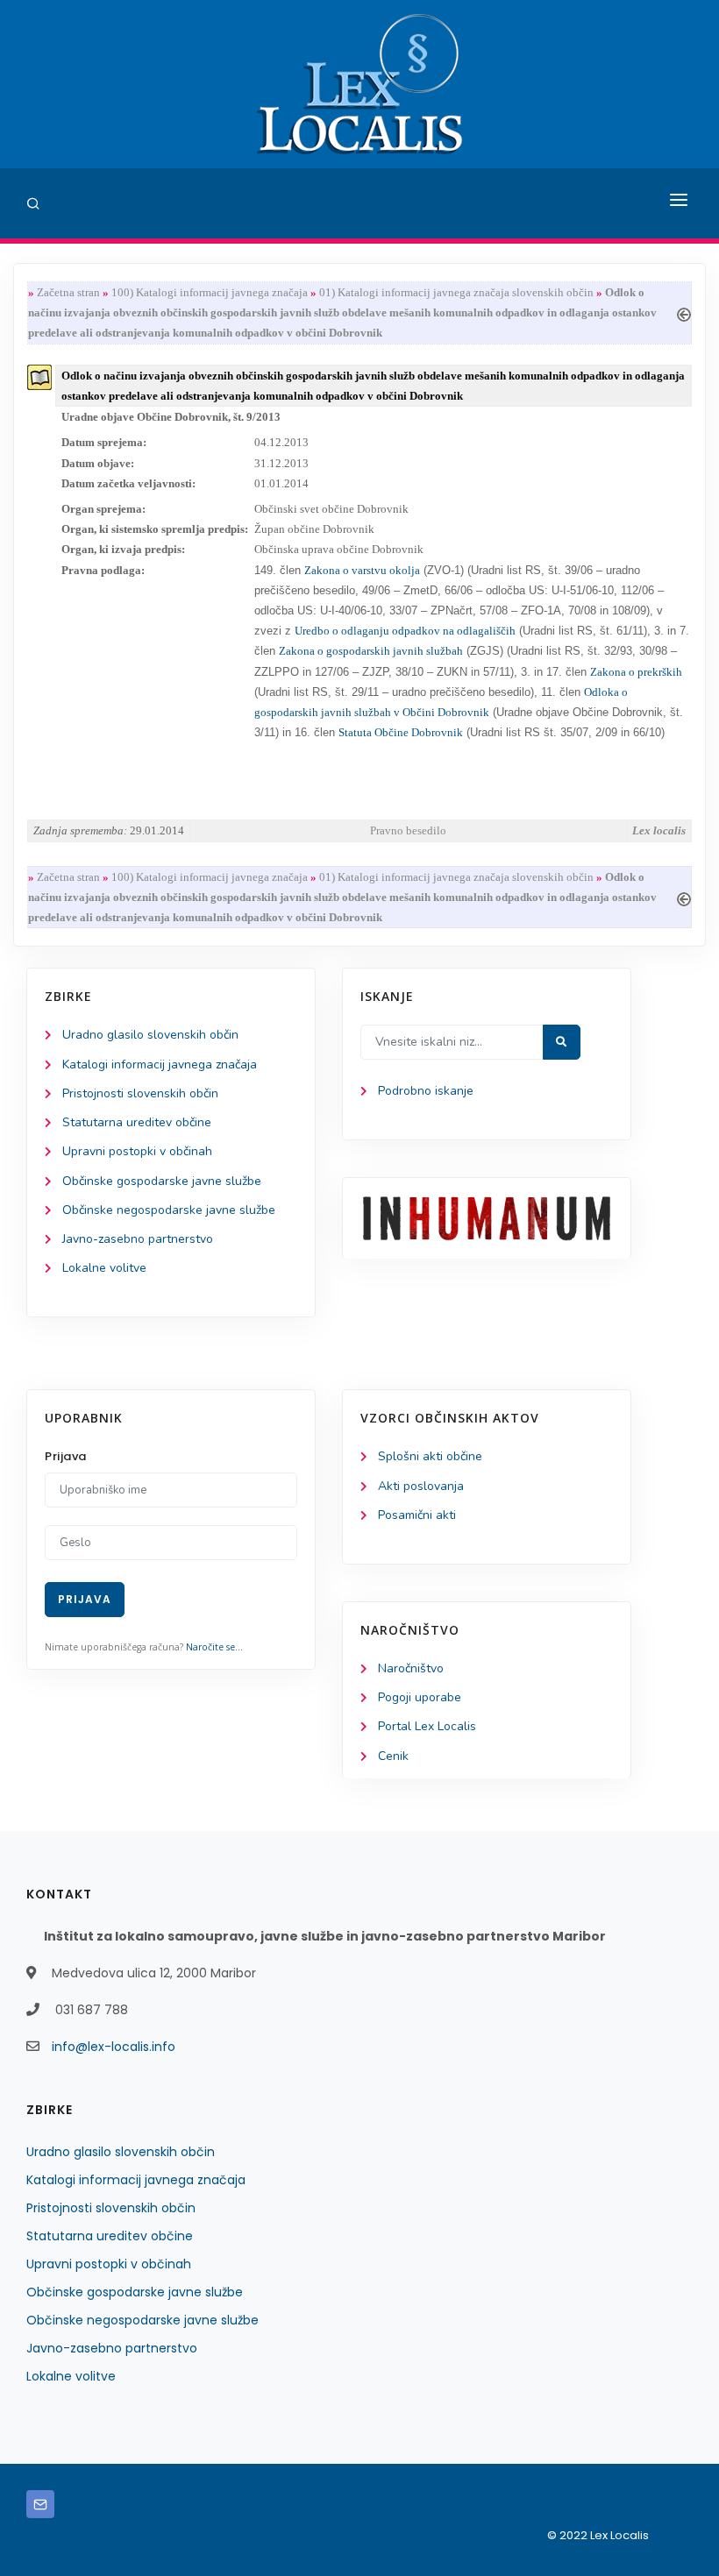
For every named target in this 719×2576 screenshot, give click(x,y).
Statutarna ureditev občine (137, 1122)
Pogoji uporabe (420, 1697)
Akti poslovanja (421, 1486)
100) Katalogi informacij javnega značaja (210, 292)
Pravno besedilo (408, 830)
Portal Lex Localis (427, 1726)
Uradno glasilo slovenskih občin (150, 1035)
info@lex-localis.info (114, 2047)
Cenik (393, 1756)
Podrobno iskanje (426, 1091)
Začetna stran (68, 292)
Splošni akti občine (430, 1456)
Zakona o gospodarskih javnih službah (371, 651)
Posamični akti (417, 1515)
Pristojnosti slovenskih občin (140, 1093)
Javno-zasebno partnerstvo (138, 1239)
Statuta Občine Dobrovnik (401, 732)
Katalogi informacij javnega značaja (160, 1064)
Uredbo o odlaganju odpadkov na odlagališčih (405, 631)
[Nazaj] (684, 312)
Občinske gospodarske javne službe (162, 1181)
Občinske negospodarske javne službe (169, 1210)
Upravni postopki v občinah (137, 1151)
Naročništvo (411, 1668)
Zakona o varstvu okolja (362, 570)
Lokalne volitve (104, 1268)
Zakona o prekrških (636, 672)
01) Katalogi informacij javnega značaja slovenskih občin (456, 292)
